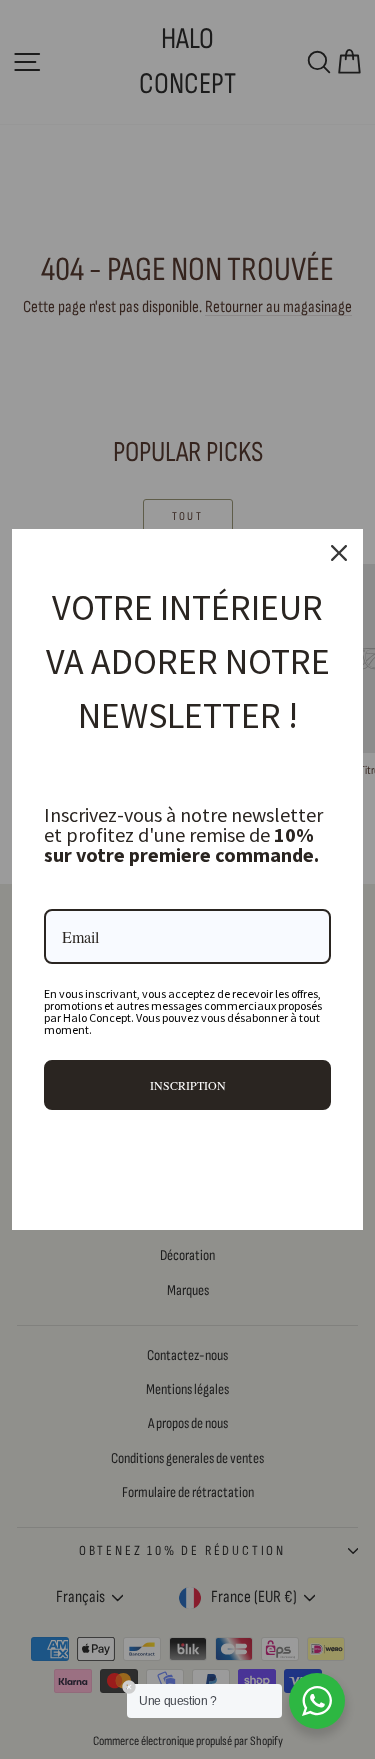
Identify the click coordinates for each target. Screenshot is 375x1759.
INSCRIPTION (188, 1085)
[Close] (339, 553)
